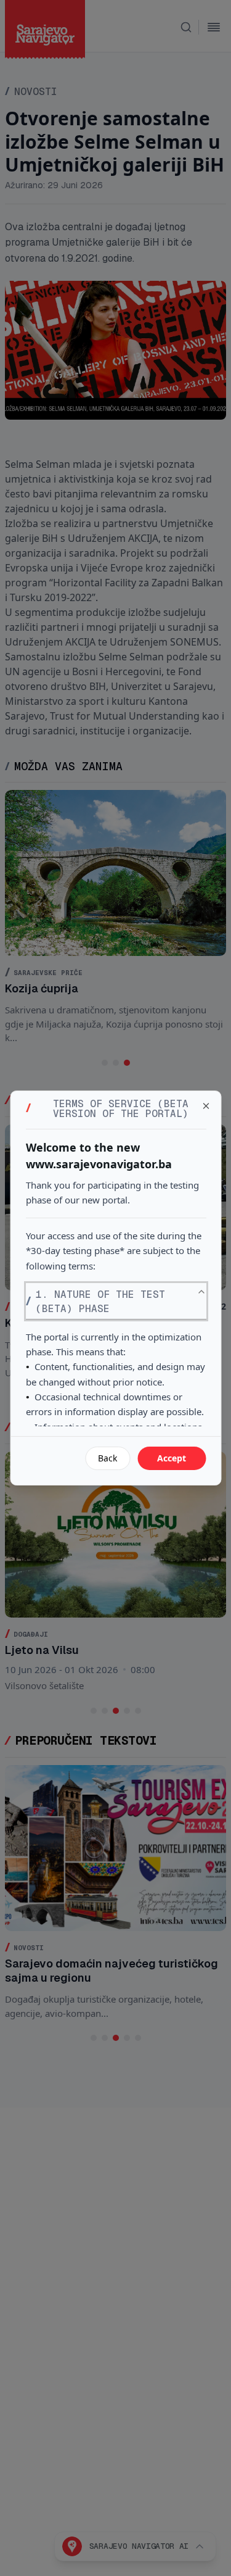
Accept (172, 1458)
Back (107, 1458)
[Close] (206, 1106)
